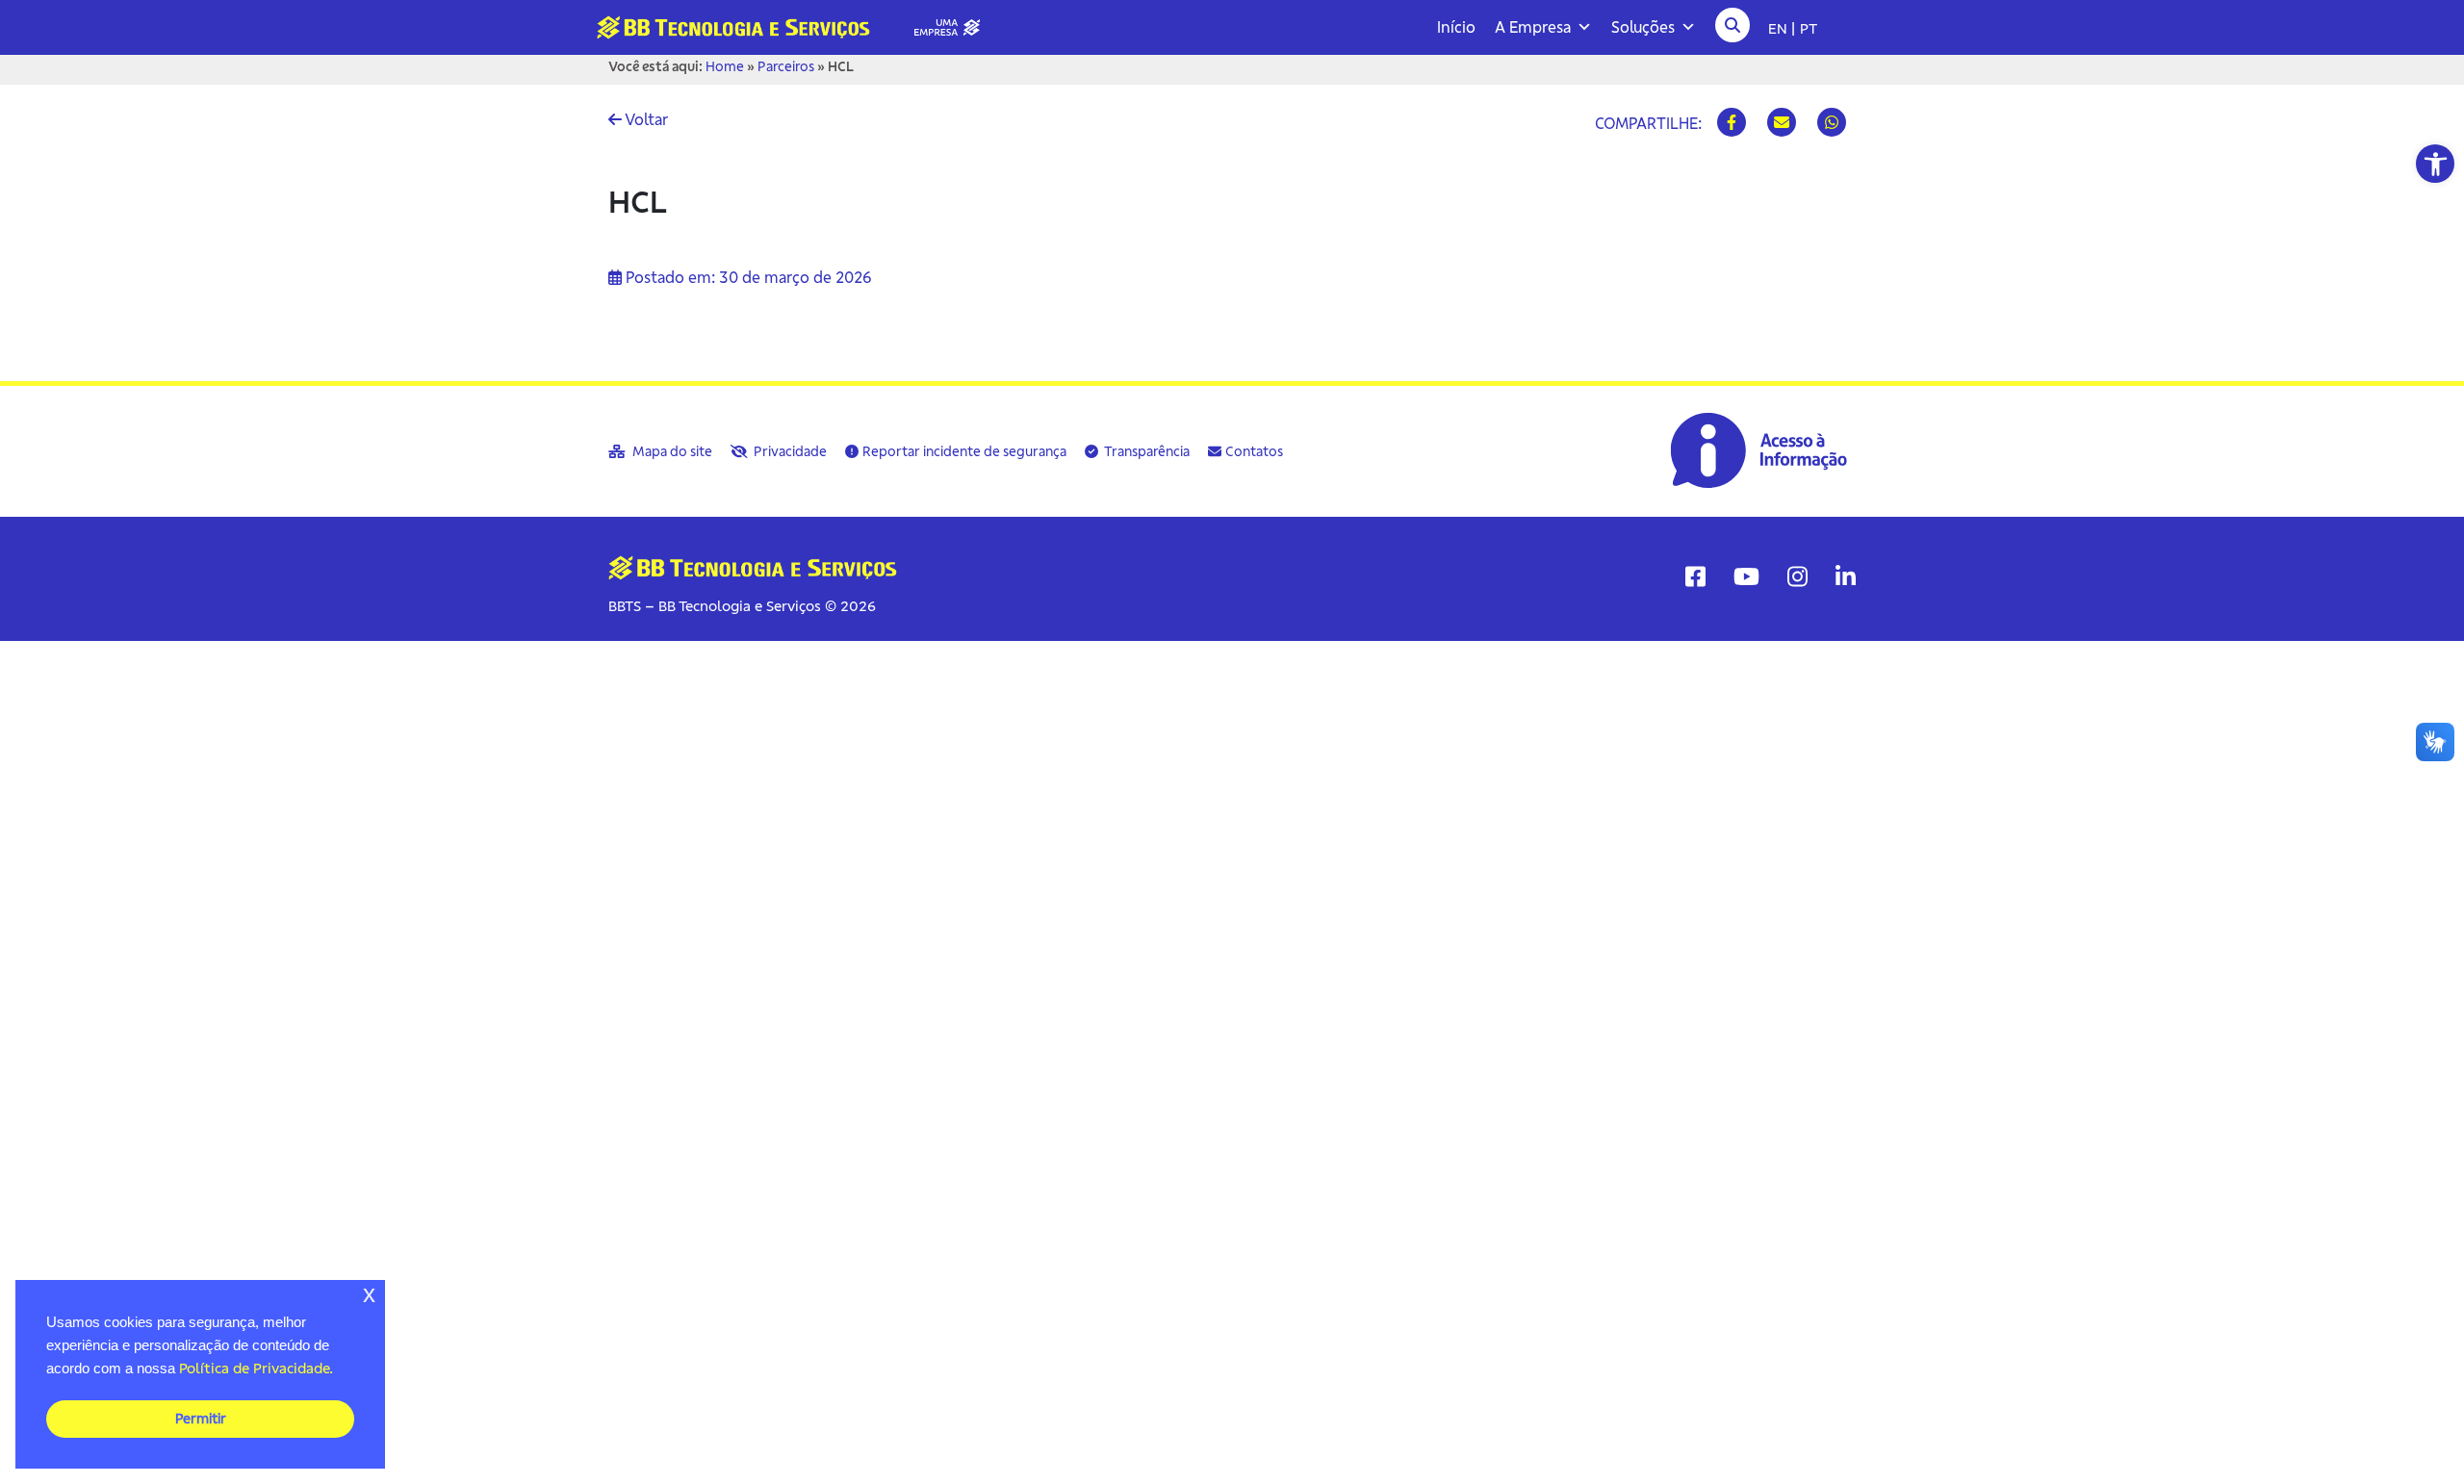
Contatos (1254, 451)
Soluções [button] (1643, 27)
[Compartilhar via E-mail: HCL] (1782, 122)
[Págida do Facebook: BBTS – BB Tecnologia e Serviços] (1695, 576)
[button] (2435, 164)
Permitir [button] (201, 1419)
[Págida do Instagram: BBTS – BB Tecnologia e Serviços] (1797, 576)
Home (725, 66)
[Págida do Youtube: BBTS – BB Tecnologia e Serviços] (1746, 576)
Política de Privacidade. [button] (256, 1368)
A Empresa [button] (1533, 27)
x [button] (369, 1294)
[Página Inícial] (796, 26)
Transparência (1146, 451)
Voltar (645, 119)
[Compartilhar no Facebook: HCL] (1732, 122)
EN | (1782, 28)
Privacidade (789, 451)
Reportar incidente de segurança (964, 451)
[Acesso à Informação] (1761, 450)
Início (1456, 27)
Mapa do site (671, 451)
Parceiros (786, 66)
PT (1809, 28)
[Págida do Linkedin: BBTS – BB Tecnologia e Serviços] (1846, 576)
